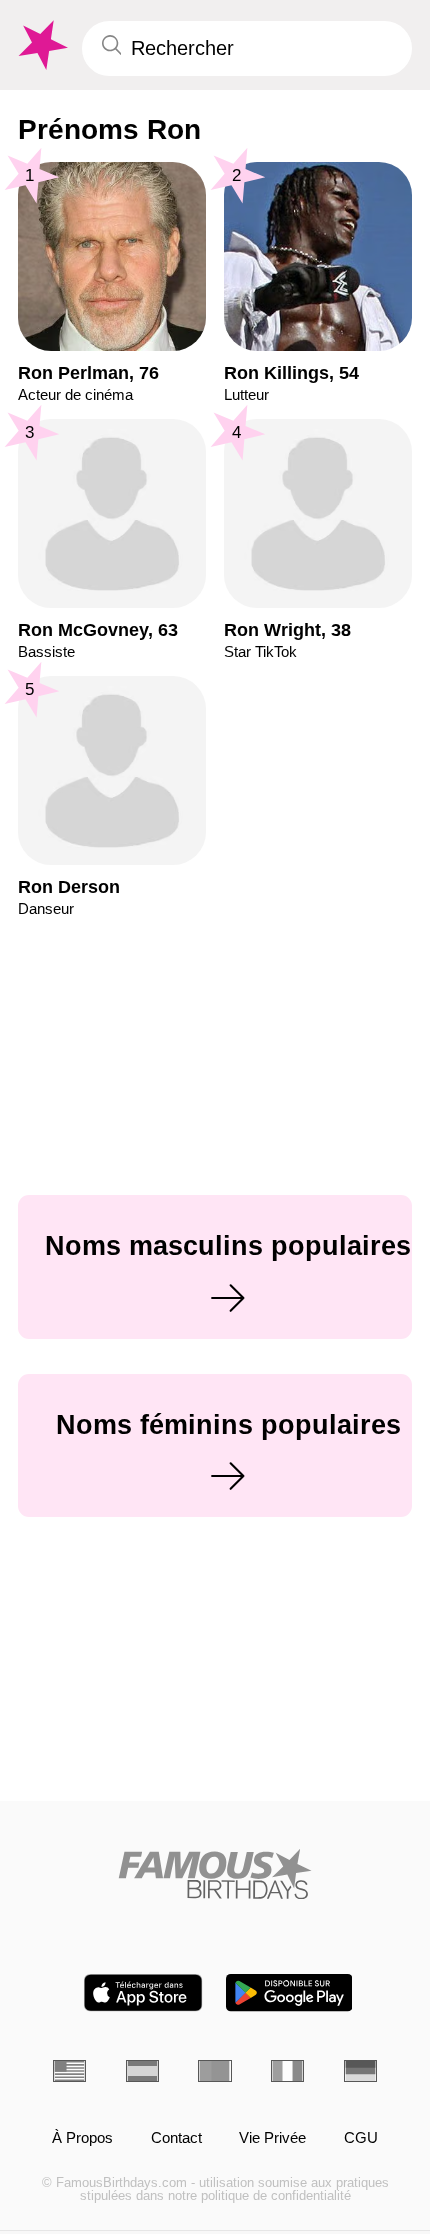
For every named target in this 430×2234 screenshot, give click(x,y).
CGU (361, 2138)
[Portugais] (214, 2071)
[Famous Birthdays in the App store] (143, 1992)
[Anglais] (69, 2071)
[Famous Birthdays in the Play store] (289, 1992)
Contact (176, 2138)
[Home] (215, 1874)
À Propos (82, 2138)
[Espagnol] (142, 2071)
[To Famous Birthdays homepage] (41, 45)
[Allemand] (360, 2071)
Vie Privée (272, 2138)
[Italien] (287, 2071)
